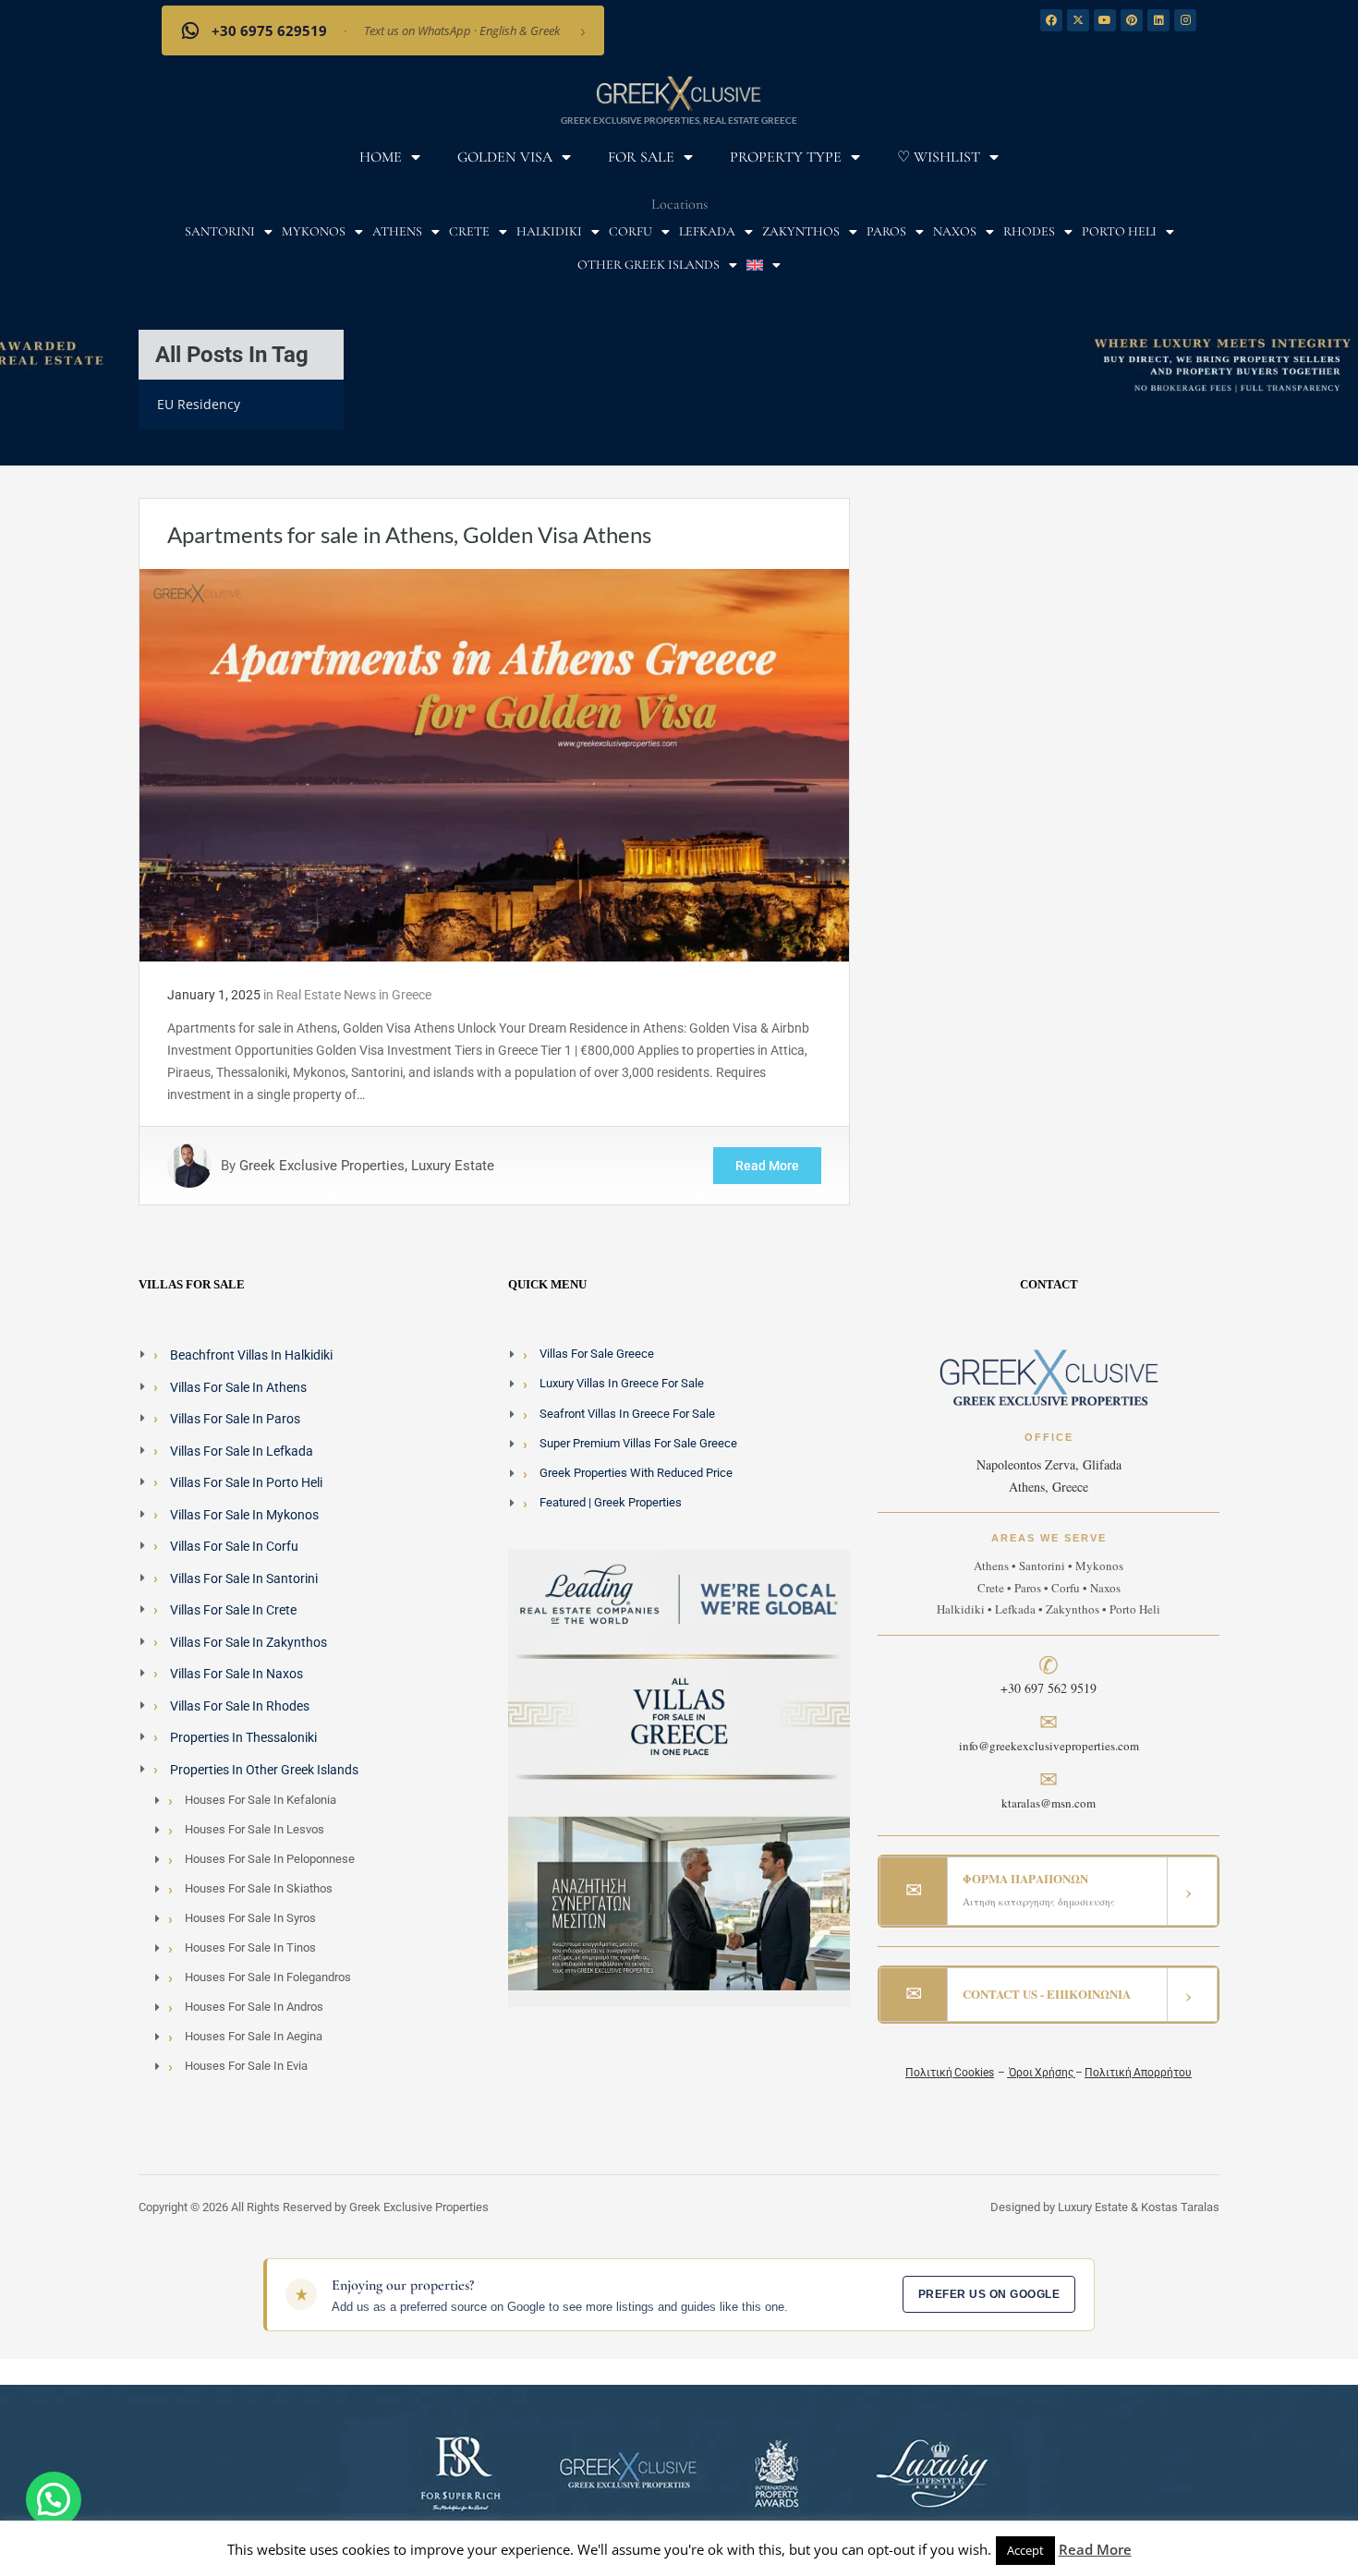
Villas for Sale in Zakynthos (249, 1642)
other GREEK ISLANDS (649, 265)
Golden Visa (505, 157)
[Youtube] (1105, 20)
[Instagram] (1185, 20)
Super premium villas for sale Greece (638, 1443)
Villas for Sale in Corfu (234, 1546)
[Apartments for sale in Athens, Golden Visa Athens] (494, 764)
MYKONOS (314, 231)
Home (381, 157)
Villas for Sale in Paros (235, 1419)
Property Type (786, 157)
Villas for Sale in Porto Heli (246, 1482)
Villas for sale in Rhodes (240, 1706)
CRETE (469, 231)
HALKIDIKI (549, 231)
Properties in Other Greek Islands (264, 1770)
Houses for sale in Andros (254, 2007)
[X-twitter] (1078, 20)
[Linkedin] (1158, 20)
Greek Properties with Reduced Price (636, 1473)
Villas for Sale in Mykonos (244, 1515)
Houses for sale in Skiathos (259, 1888)
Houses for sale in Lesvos (255, 1829)
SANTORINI (220, 231)
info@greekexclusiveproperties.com (1049, 1746)
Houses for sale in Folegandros (268, 1977)
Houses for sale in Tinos (250, 1947)
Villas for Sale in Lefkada (242, 1451)
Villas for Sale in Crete (233, 1610)
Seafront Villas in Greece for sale (627, 1414)
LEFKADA (707, 231)
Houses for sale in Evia (246, 2066)
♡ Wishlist (939, 157)
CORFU (630, 231)
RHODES (1029, 231)
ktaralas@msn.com (1049, 1803)
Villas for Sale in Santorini (244, 1578)
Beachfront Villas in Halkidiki (251, 1355)
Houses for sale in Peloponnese (270, 1859)
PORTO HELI (1119, 231)
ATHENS (397, 231)
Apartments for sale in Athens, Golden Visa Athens (409, 534)
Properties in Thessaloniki (243, 1737)
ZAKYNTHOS (801, 231)
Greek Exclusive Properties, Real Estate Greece (679, 120)
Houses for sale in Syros (250, 1918)
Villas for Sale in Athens (238, 1387)
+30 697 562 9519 (1049, 1688)
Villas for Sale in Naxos (236, 1674)
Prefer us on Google (989, 2294)
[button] (54, 2499)
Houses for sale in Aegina (254, 2036)
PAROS (886, 231)
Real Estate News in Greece (354, 995)
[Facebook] (1051, 20)
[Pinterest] (1132, 20)
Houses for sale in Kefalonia (261, 1800)
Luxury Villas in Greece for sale (622, 1383)
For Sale (641, 157)
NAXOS (955, 231)
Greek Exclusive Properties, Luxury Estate (367, 1166)
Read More (767, 1166)
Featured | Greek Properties (611, 1502)
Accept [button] (1025, 2550)
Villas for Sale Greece (597, 1354)
